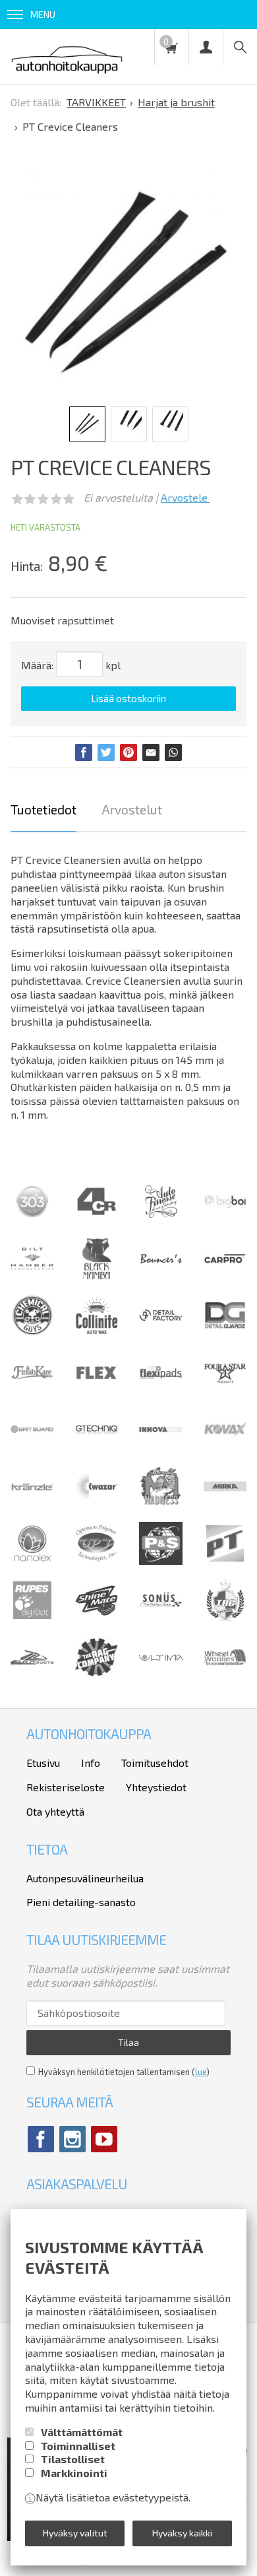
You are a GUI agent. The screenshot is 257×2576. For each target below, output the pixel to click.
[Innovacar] (161, 1447)
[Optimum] (97, 1561)
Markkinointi (74, 2473)
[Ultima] (161, 1675)
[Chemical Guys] (32, 1333)
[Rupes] (32, 1617)
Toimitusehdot (155, 1763)
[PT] (225, 1561)
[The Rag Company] (97, 1672)
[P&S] (161, 1561)
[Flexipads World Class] (161, 1390)
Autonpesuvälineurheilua (85, 1878)
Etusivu (43, 1763)
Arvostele (186, 497)
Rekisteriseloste (66, 1787)
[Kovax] (225, 1447)
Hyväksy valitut (75, 2533)
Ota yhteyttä (55, 1811)
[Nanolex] (32, 1561)
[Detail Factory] (161, 1333)
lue (201, 2072)
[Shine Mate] (97, 1611)
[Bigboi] (225, 1204)
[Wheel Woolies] (225, 1675)
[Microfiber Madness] (161, 1504)
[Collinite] (97, 1333)
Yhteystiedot (156, 1787)
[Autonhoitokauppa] (67, 57)
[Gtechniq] (97, 1447)
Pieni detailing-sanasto (81, 1902)
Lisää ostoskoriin (128, 698)
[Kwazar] (97, 1504)
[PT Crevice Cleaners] (125, 281)
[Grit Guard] (32, 1447)
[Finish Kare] (32, 1390)
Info (91, 1763)
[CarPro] (225, 1260)
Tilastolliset (73, 2459)
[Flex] (97, 1390)
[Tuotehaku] (240, 47)
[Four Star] (225, 1390)
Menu (43, 14)
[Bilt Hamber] (32, 1276)
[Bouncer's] (161, 1260)
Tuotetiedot (43, 809)
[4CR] (97, 1219)
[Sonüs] (161, 1617)
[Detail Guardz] (225, 1333)
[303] (32, 1219)
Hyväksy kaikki (182, 2533)
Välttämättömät (82, 2432)
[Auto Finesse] (161, 1219)
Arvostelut (132, 809)
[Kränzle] (32, 1504)
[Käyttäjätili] (206, 47)
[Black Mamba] (97, 1276)
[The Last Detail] (32, 1675)
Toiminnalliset (78, 2446)
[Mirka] (225, 1504)
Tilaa (128, 2042)
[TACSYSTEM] (225, 1617)
